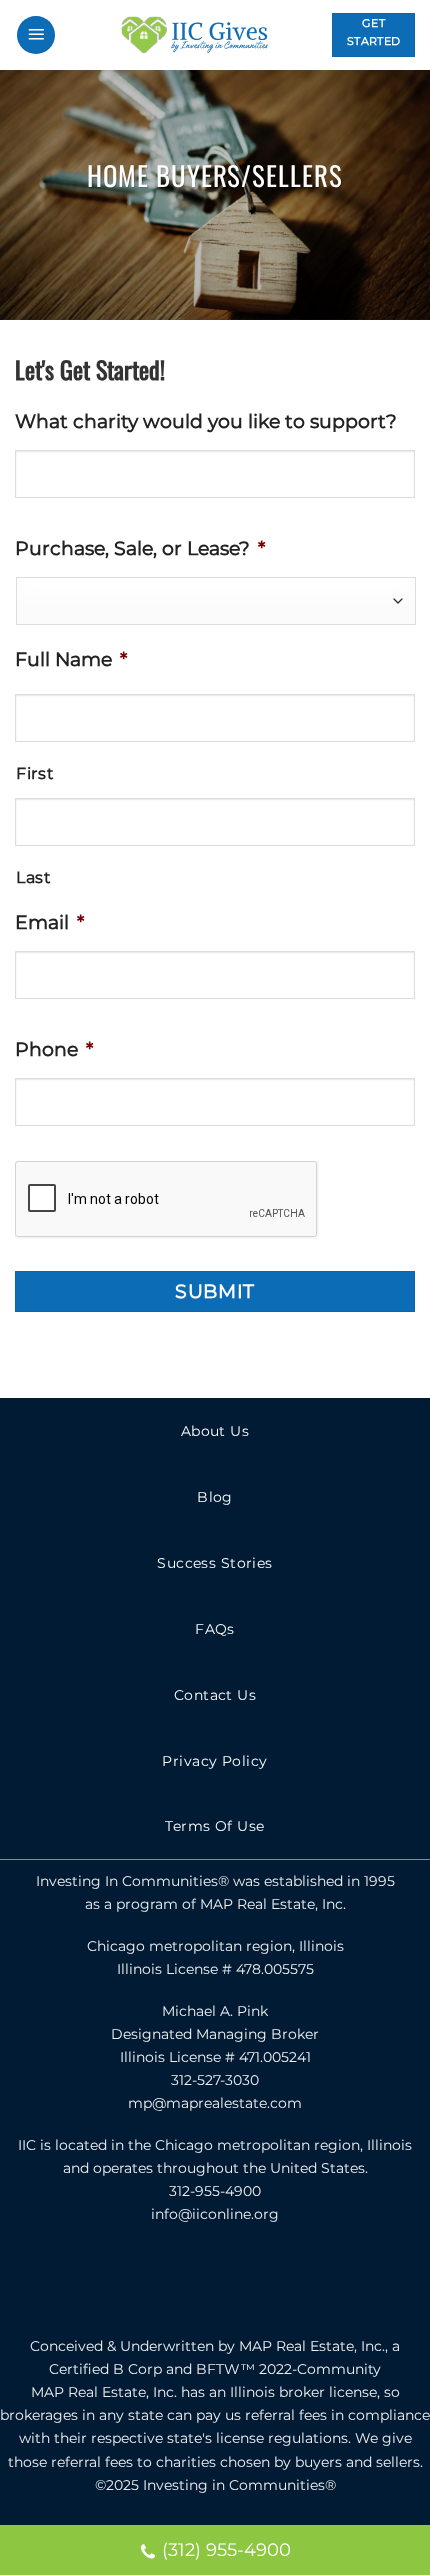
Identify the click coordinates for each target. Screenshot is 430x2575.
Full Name (71, 659)
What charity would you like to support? (206, 421)
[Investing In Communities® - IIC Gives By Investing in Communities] (194, 35)
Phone (54, 1049)
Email (49, 922)
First (35, 773)
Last (34, 877)
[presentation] (167, 1200)
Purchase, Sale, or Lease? (140, 548)
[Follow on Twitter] (215, 2280)
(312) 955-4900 (226, 2550)
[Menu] (36, 35)
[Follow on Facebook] (172, 2280)
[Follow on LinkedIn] (259, 2280)
